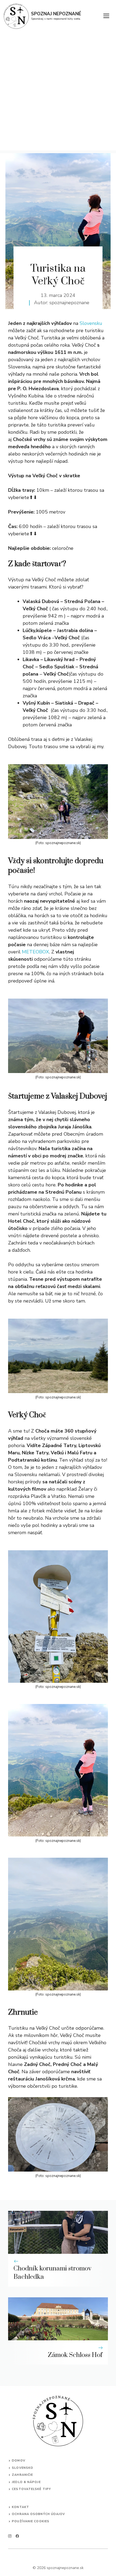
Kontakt (21, 2507)
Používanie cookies (31, 2521)
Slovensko (23, 2468)
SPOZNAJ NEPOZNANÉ (56, 14)
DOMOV (19, 2461)
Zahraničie (22, 2475)
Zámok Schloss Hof (75, 2355)
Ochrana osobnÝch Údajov (38, 2514)
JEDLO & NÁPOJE (26, 2482)
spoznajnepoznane (69, 303)
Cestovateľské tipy (31, 2489)
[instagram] (10, 2536)
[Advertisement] (58, 93)
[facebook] (17, 2536)
